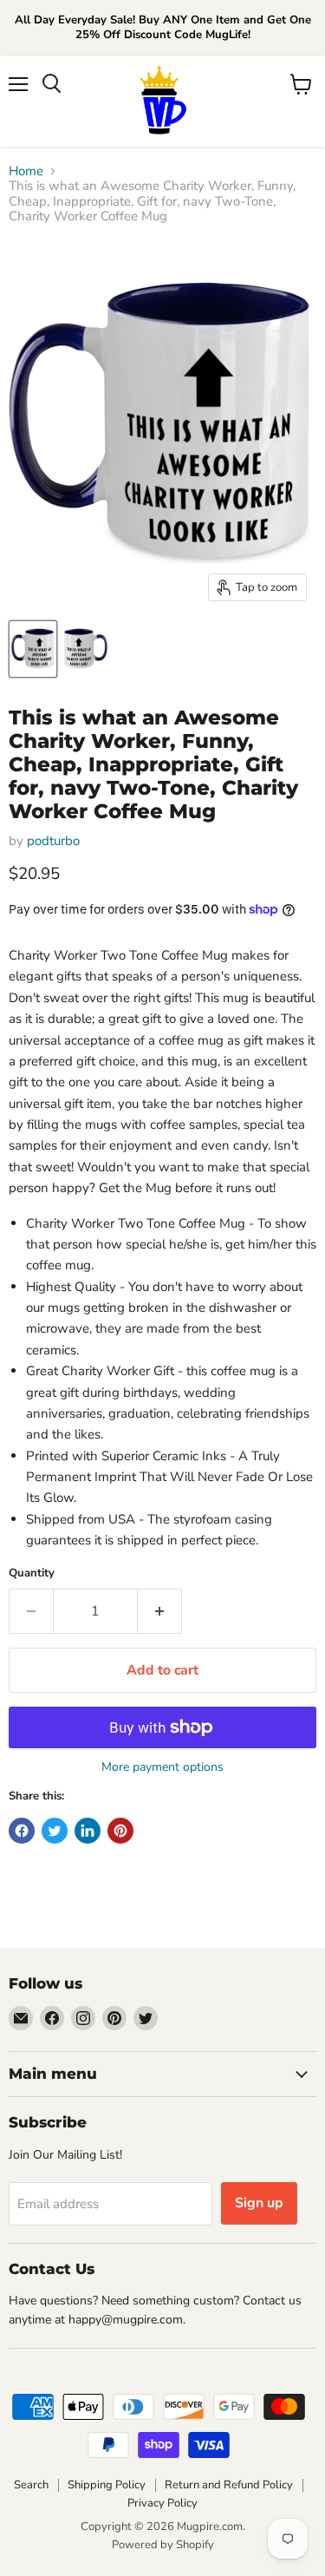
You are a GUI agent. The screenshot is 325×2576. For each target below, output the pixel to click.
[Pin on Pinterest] (120, 1831)
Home (26, 171)
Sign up (259, 2203)
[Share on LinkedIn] (88, 1831)
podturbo (53, 841)
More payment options (162, 1767)
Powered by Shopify (163, 2545)
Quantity (32, 1573)
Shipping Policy (107, 2485)
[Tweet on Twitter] (55, 1831)
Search (31, 2485)
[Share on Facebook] (22, 1831)
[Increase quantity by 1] (160, 1611)
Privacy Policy (162, 2503)
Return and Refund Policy (229, 2485)
